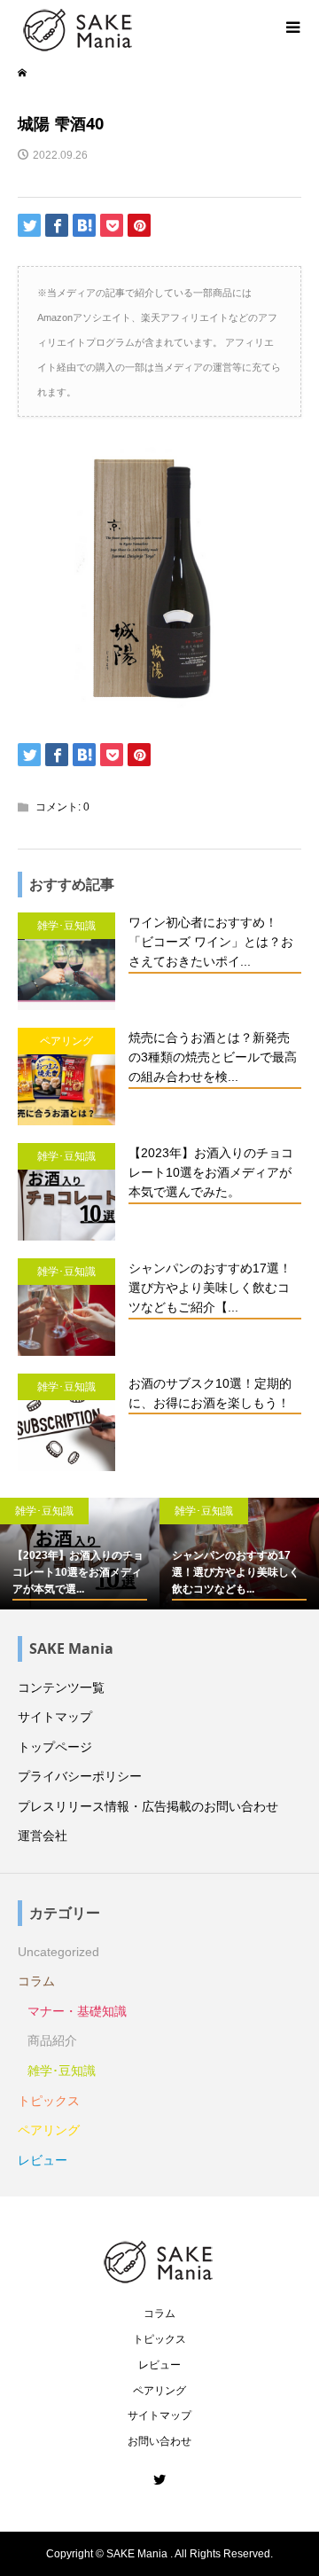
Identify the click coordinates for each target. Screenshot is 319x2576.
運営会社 (43, 1836)
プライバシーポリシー (80, 1776)
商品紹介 (52, 2040)
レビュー (43, 2160)
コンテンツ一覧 (61, 1687)
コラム (36, 1981)
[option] (80, 1554)
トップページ (55, 1747)
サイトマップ (55, 1717)
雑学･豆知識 (62, 2071)
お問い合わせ (159, 2441)
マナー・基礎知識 (77, 2011)
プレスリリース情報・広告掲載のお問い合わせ (148, 1806)
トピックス (49, 2101)
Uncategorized (58, 1952)
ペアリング (49, 2130)
